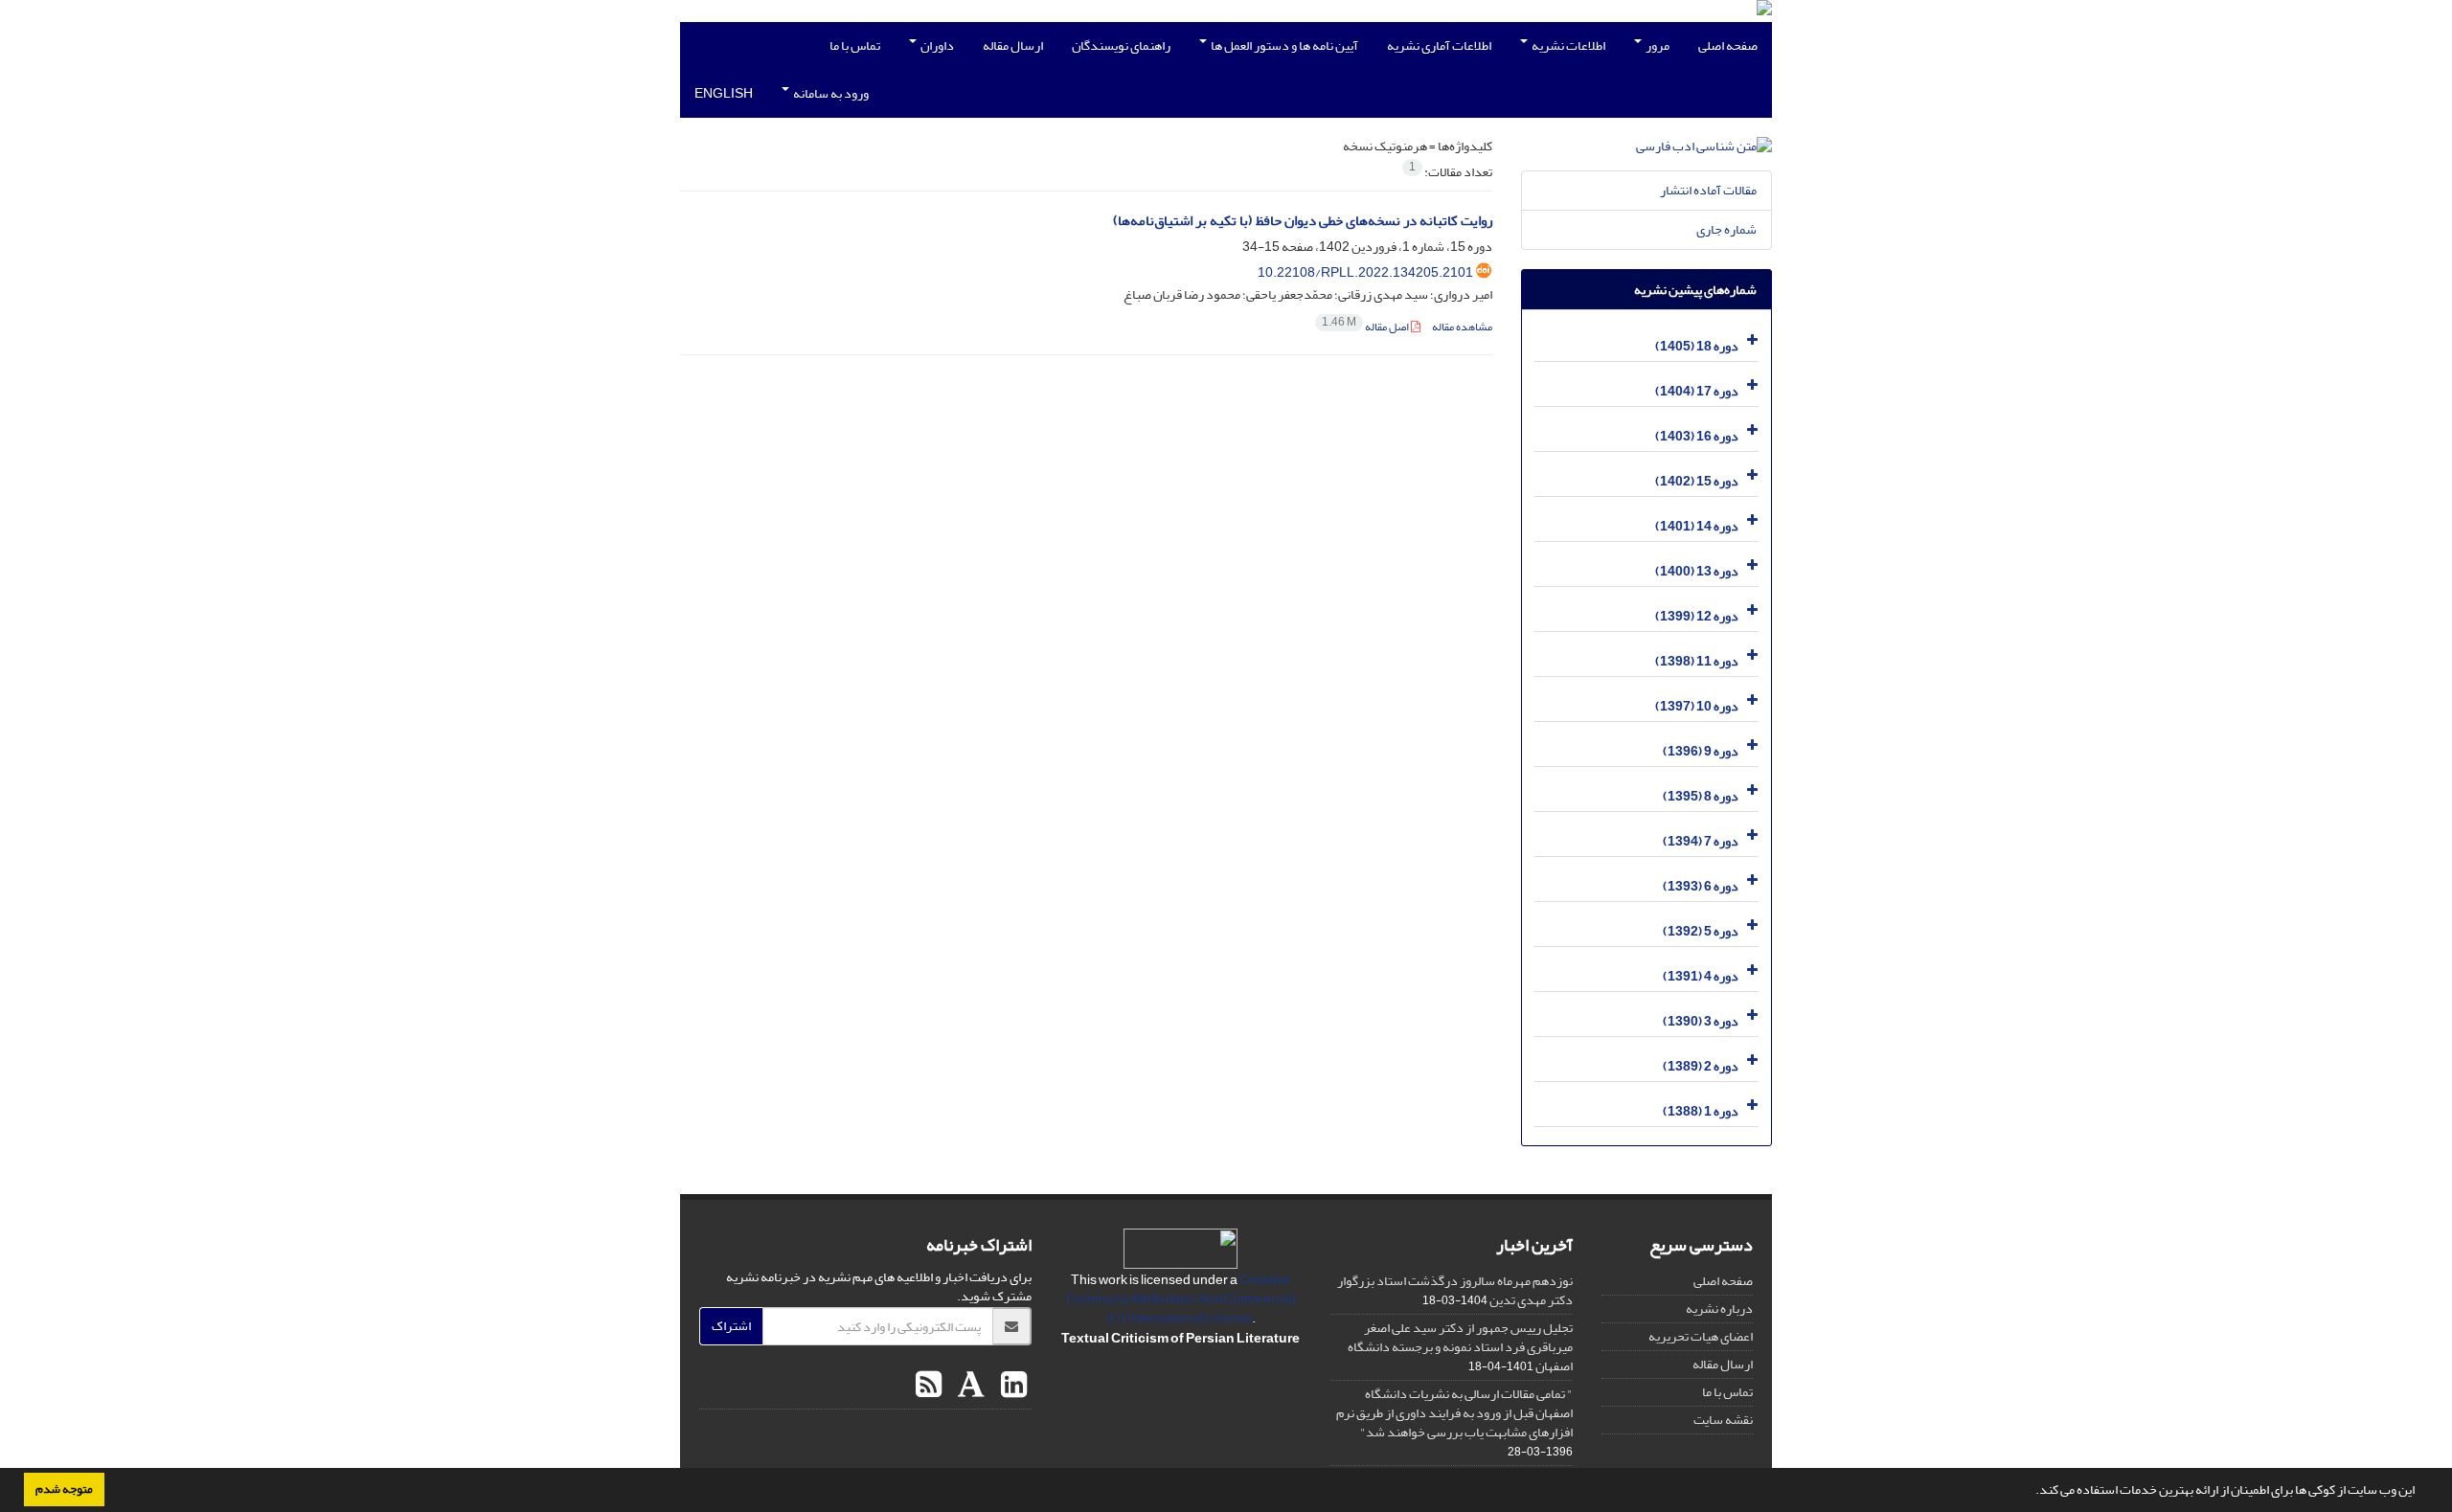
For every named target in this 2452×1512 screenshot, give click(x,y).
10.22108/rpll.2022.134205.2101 (1365, 272)
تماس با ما (855, 45)
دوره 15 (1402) (1697, 481)
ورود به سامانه (830, 93)
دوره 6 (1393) (1701, 886)
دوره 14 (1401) (1697, 526)
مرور (1657, 45)
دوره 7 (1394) (1701, 841)
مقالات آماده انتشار (1708, 190)
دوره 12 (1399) (1697, 616)
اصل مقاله (1366, 327)
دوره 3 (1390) (1701, 1021)
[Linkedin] (1011, 1386)
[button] (2031, 1492)
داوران (936, 45)
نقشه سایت (1723, 1420)
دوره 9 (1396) (1701, 751)
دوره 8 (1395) (1701, 796)
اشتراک (731, 1326)
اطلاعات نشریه (1567, 45)
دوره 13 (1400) (1697, 571)
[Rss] (929, 1386)
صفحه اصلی (1728, 45)
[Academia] (969, 1386)
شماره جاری (1726, 229)
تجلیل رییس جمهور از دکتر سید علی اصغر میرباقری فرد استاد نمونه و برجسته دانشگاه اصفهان (1460, 1347)
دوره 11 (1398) (1697, 661)
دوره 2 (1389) (1701, 1066)
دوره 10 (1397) (1697, 706)
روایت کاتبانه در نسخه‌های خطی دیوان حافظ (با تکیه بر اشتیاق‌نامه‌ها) (1303, 221)
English (724, 93)
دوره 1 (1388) (1701, 1111)
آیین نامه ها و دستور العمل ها (1283, 45)
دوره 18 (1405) (1697, 346)
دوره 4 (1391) (1701, 976)
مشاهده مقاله (1462, 327)
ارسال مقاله (1013, 45)
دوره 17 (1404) (1697, 391)
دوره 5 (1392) (1701, 931)
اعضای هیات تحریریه (1701, 1336)
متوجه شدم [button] (64, 1489)
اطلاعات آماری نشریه (1439, 45)
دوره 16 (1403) (1697, 436)
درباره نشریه (1719, 1309)
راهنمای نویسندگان (1121, 45)
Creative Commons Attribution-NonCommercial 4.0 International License (1181, 1299)
